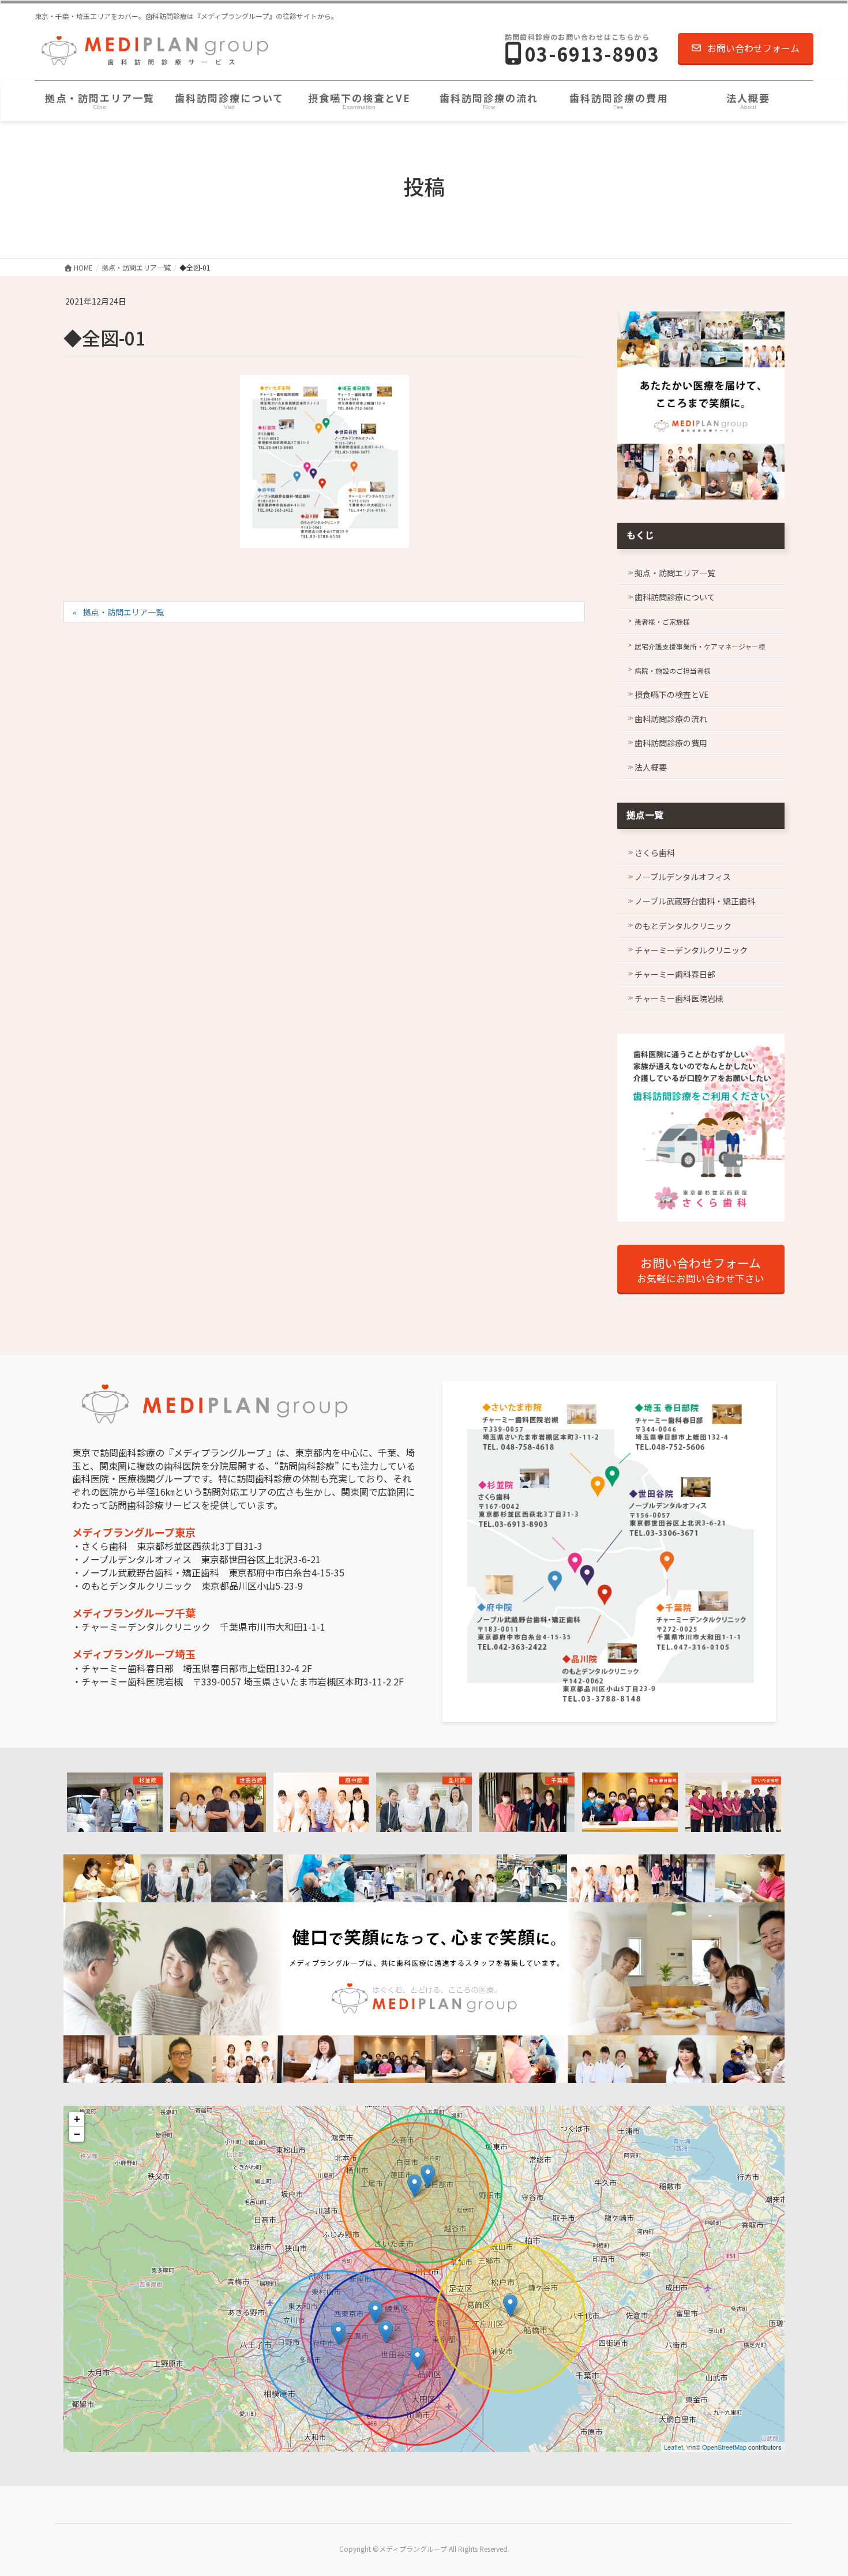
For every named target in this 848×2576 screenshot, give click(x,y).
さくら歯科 (655, 853)
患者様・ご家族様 (662, 622)
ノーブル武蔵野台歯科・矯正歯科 (695, 901)
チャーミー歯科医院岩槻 (679, 998)
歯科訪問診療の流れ (671, 719)
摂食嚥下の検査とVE (672, 694)
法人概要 (651, 767)
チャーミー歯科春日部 (675, 974)
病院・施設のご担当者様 (673, 671)
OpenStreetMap (724, 2447)
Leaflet (673, 2447)
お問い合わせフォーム (753, 48)
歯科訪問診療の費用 (671, 743)
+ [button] (77, 2119)
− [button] (77, 2134)
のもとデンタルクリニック (683, 926)
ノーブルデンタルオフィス (683, 877)
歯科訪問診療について (675, 597)
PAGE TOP (819, 2488)
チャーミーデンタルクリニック (691, 950)
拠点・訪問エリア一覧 (123, 612)
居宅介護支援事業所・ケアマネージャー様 (700, 646)
